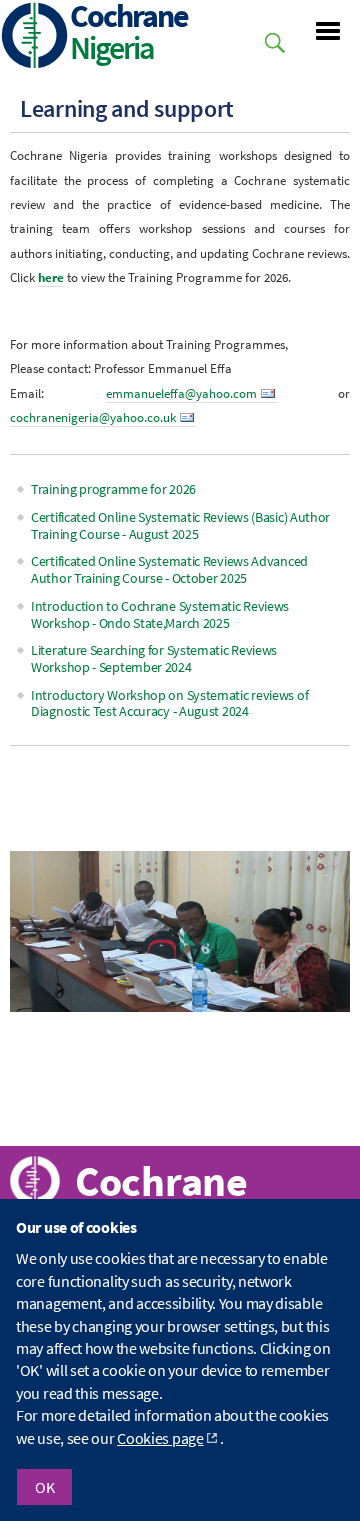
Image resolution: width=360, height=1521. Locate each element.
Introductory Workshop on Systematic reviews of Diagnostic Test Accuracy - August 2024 (169, 703)
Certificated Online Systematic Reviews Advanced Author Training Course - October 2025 (169, 569)
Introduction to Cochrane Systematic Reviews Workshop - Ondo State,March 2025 (160, 614)
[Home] (35, 37)
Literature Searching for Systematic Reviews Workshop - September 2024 (154, 658)
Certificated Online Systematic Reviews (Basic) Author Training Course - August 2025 (180, 525)
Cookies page (160, 1438)
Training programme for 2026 (113, 489)
